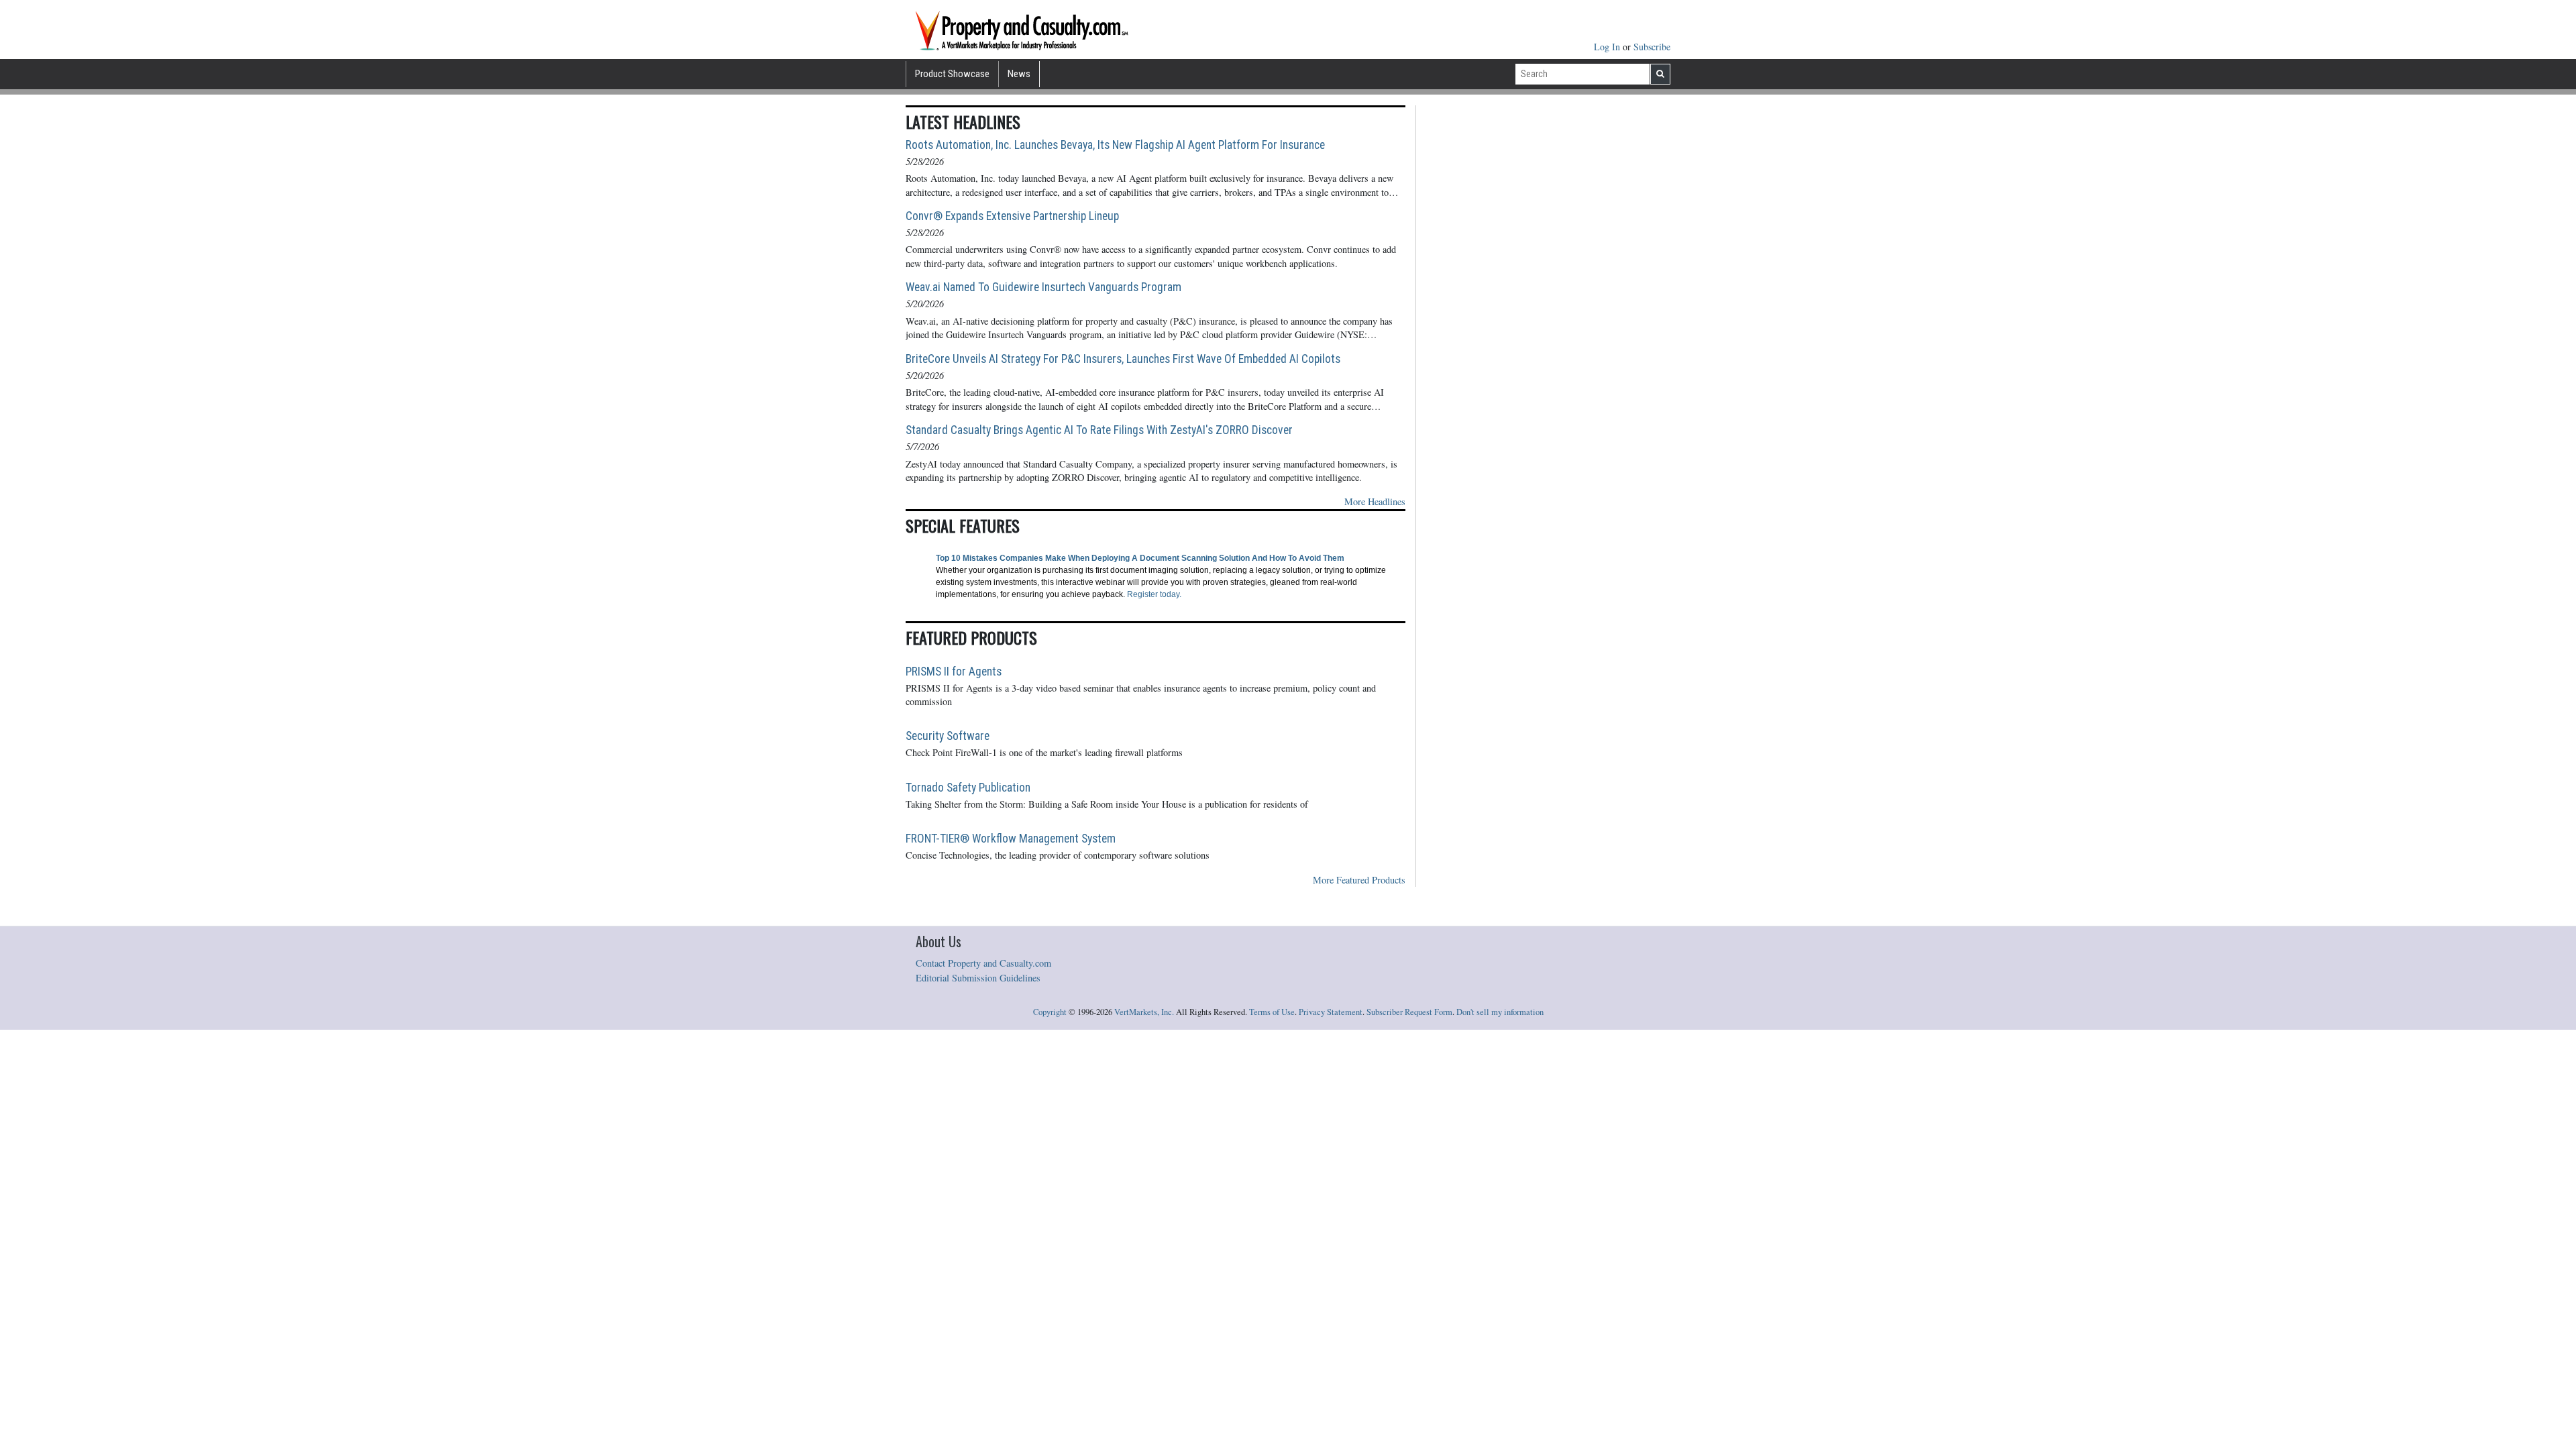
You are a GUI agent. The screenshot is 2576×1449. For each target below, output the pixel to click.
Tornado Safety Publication (968, 788)
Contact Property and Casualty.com (983, 963)
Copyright (1050, 1012)
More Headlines (1375, 501)
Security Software (948, 736)
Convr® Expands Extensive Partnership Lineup (1012, 216)
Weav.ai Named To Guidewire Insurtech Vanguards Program (1043, 287)
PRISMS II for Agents (954, 672)
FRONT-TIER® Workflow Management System (1011, 839)
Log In (1608, 47)
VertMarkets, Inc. (1144, 1012)
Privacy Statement (1331, 1012)
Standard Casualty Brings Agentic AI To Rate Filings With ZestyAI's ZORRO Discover (1099, 430)
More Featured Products (1359, 880)
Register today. (1154, 594)
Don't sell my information (1500, 1012)
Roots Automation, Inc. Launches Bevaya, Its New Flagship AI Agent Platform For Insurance (1115, 145)
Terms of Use (1272, 1012)
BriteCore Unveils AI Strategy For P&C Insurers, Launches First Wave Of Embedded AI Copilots (1123, 359)
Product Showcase (952, 74)
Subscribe (1652, 47)
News (1019, 74)
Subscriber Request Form (1409, 1012)
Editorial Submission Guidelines (978, 978)
